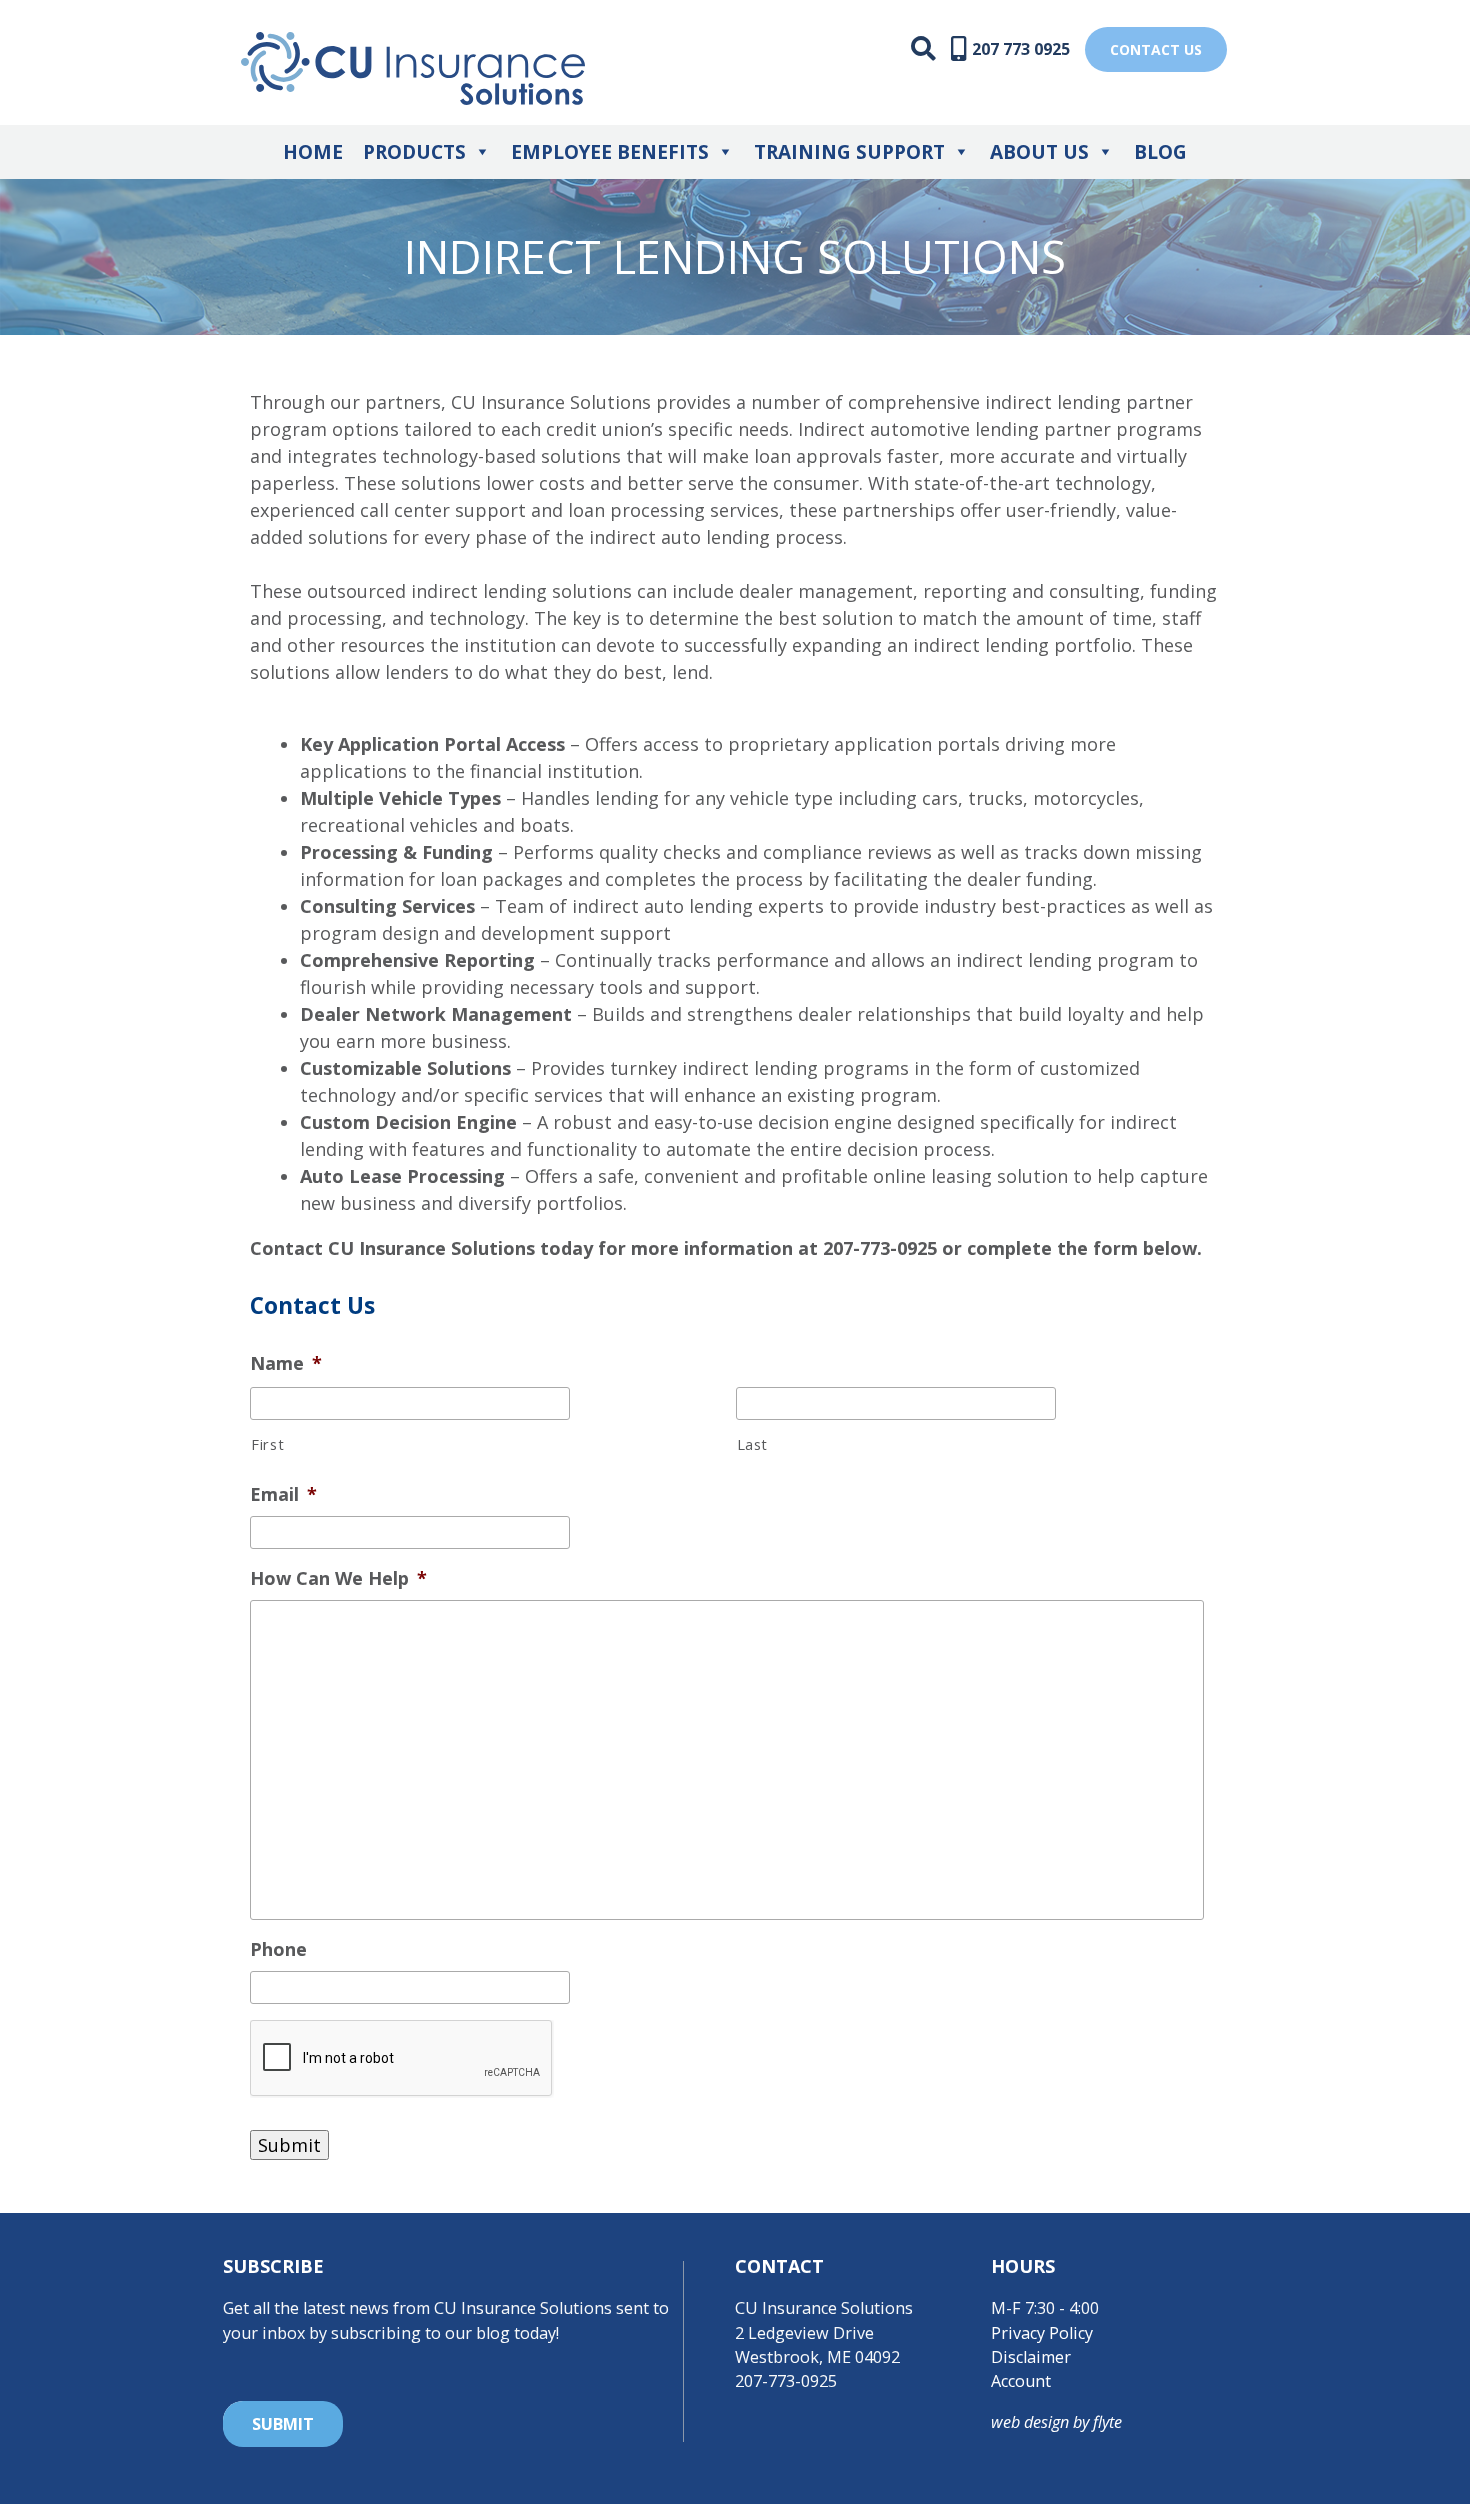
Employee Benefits (610, 152)
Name (286, 1363)
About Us (1039, 152)
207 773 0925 (1021, 49)
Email (283, 1494)
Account (1021, 2381)
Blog (1160, 152)
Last (753, 1444)
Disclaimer (1031, 2357)
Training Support (849, 152)
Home (313, 152)
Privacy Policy (1042, 2333)
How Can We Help (338, 1578)
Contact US (1156, 49)
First (267, 1444)
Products (414, 152)
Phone (278, 1949)
